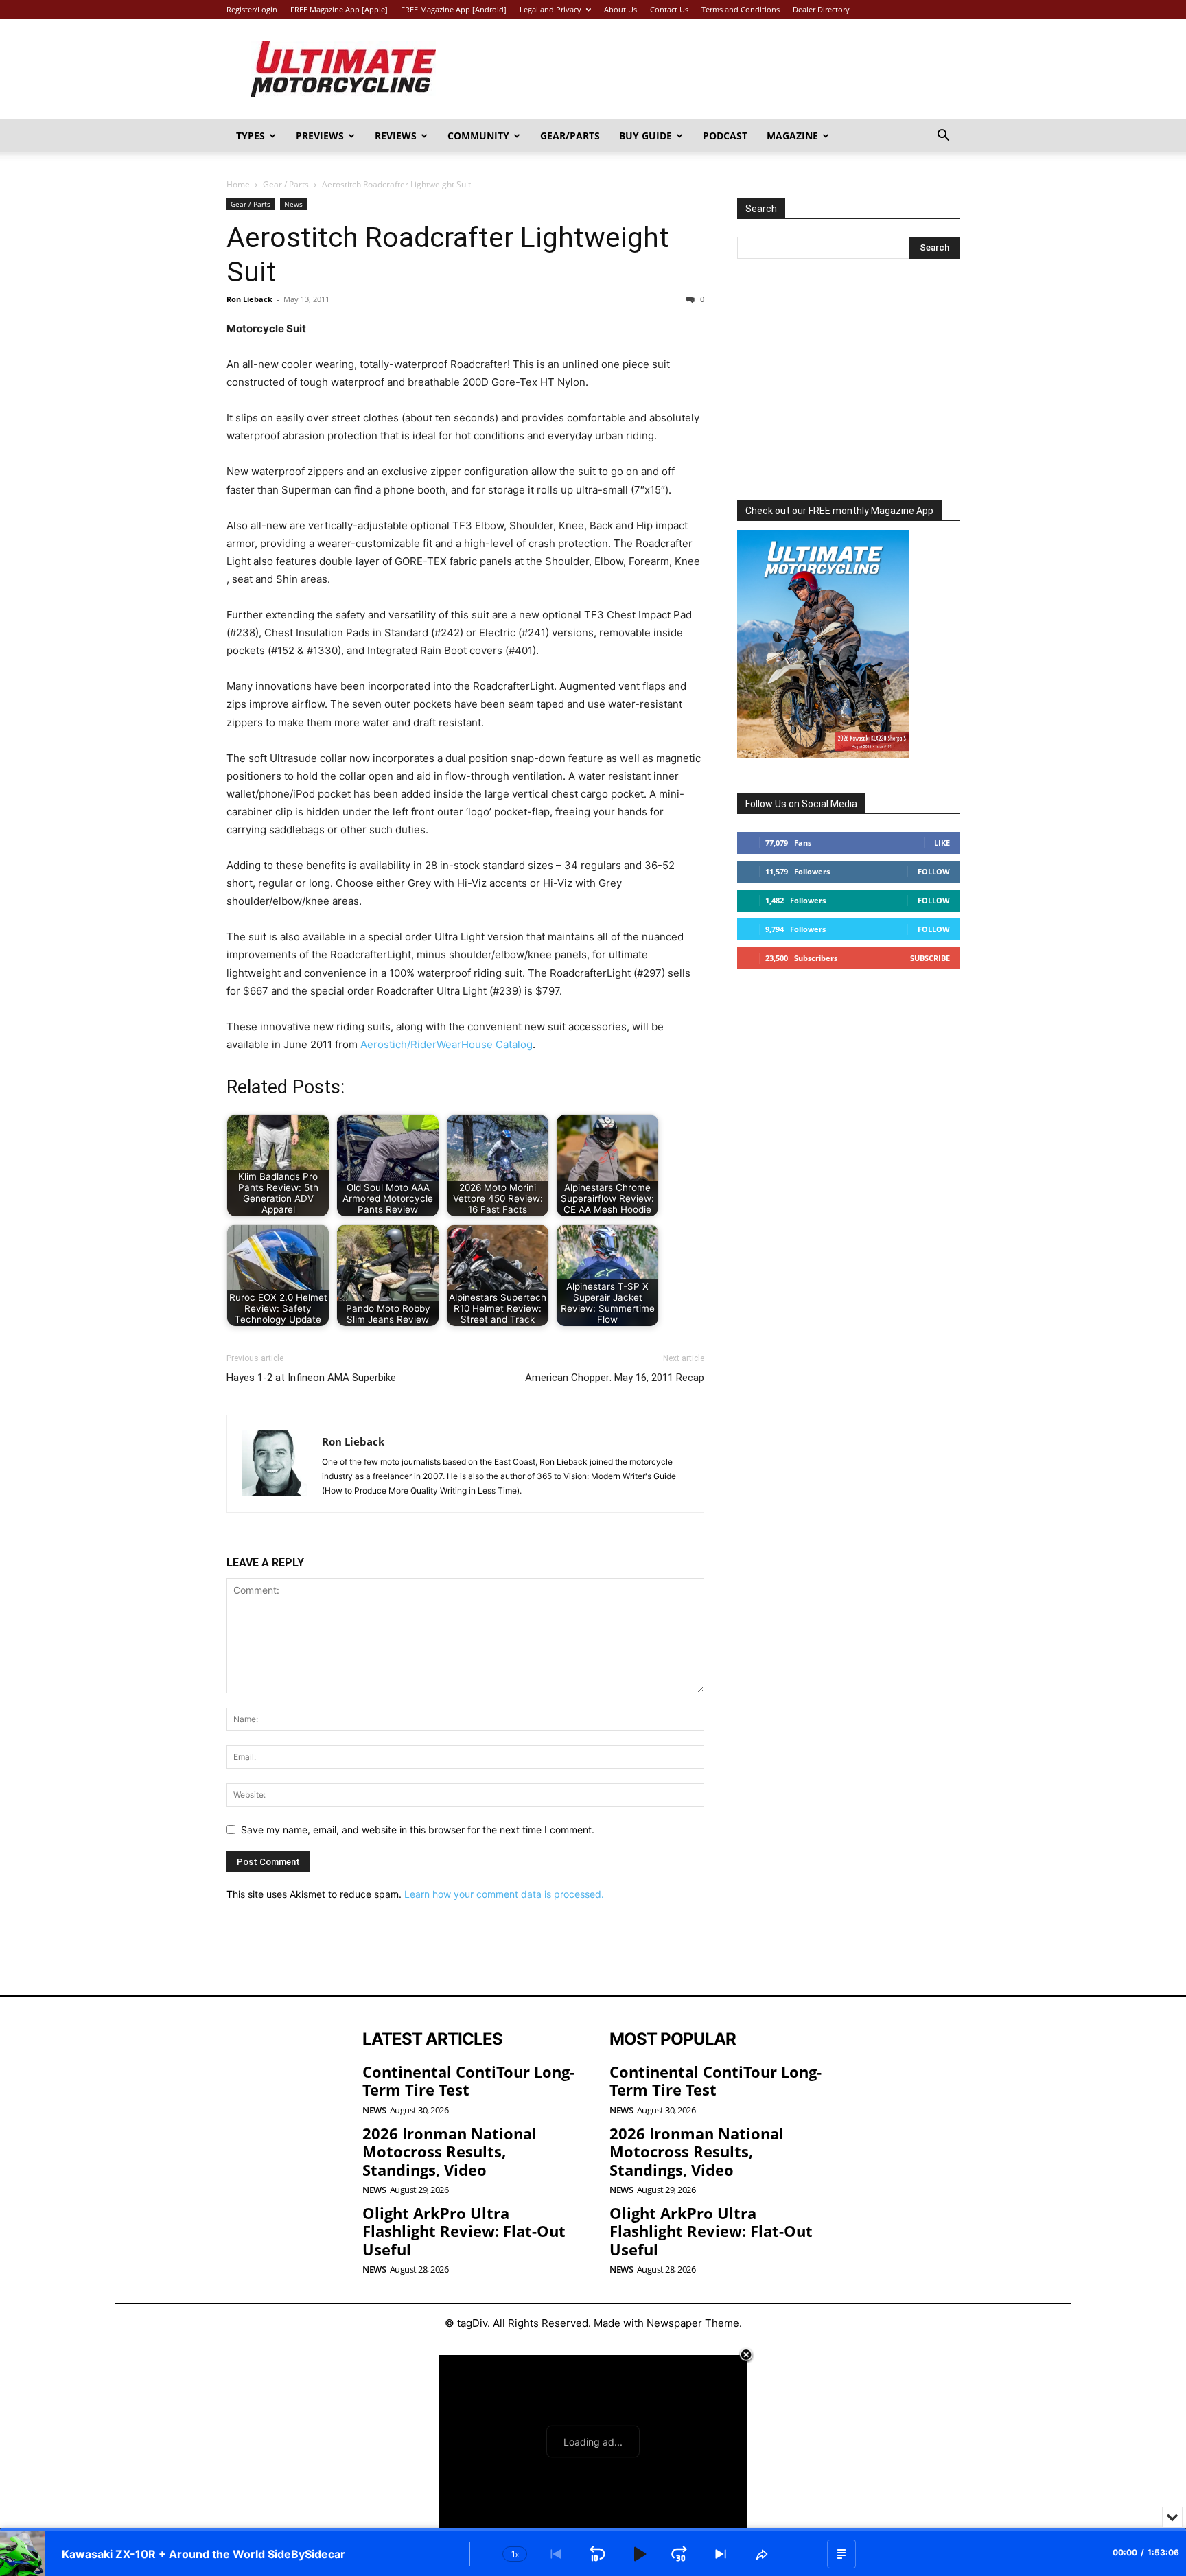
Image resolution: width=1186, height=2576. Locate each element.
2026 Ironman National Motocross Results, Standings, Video (450, 2151)
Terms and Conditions (741, 9)
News (293, 204)
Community (478, 136)
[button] (943, 137)
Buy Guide (646, 136)
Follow (934, 871)
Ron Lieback (249, 299)
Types (251, 136)
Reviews (396, 136)
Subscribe (930, 958)
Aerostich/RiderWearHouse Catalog (446, 1044)
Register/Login (252, 9)
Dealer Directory (821, 9)
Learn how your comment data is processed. (504, 1894)
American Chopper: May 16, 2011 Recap (615, 1378)
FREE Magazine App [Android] (454, 9)
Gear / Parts (286, 184)
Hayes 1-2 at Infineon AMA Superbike (311, 1378)
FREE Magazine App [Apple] (339, 9)
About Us (620, 9)
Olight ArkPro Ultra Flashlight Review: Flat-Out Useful (464, 2231)
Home (238, 184)
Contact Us (669, 9)
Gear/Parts (570, 136)
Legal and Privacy (550, 9)
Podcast (725, 136)
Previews (320, 136)
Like (942, 843)
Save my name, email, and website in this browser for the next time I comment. (418, 1830)
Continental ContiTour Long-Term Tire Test (468, 2080)
